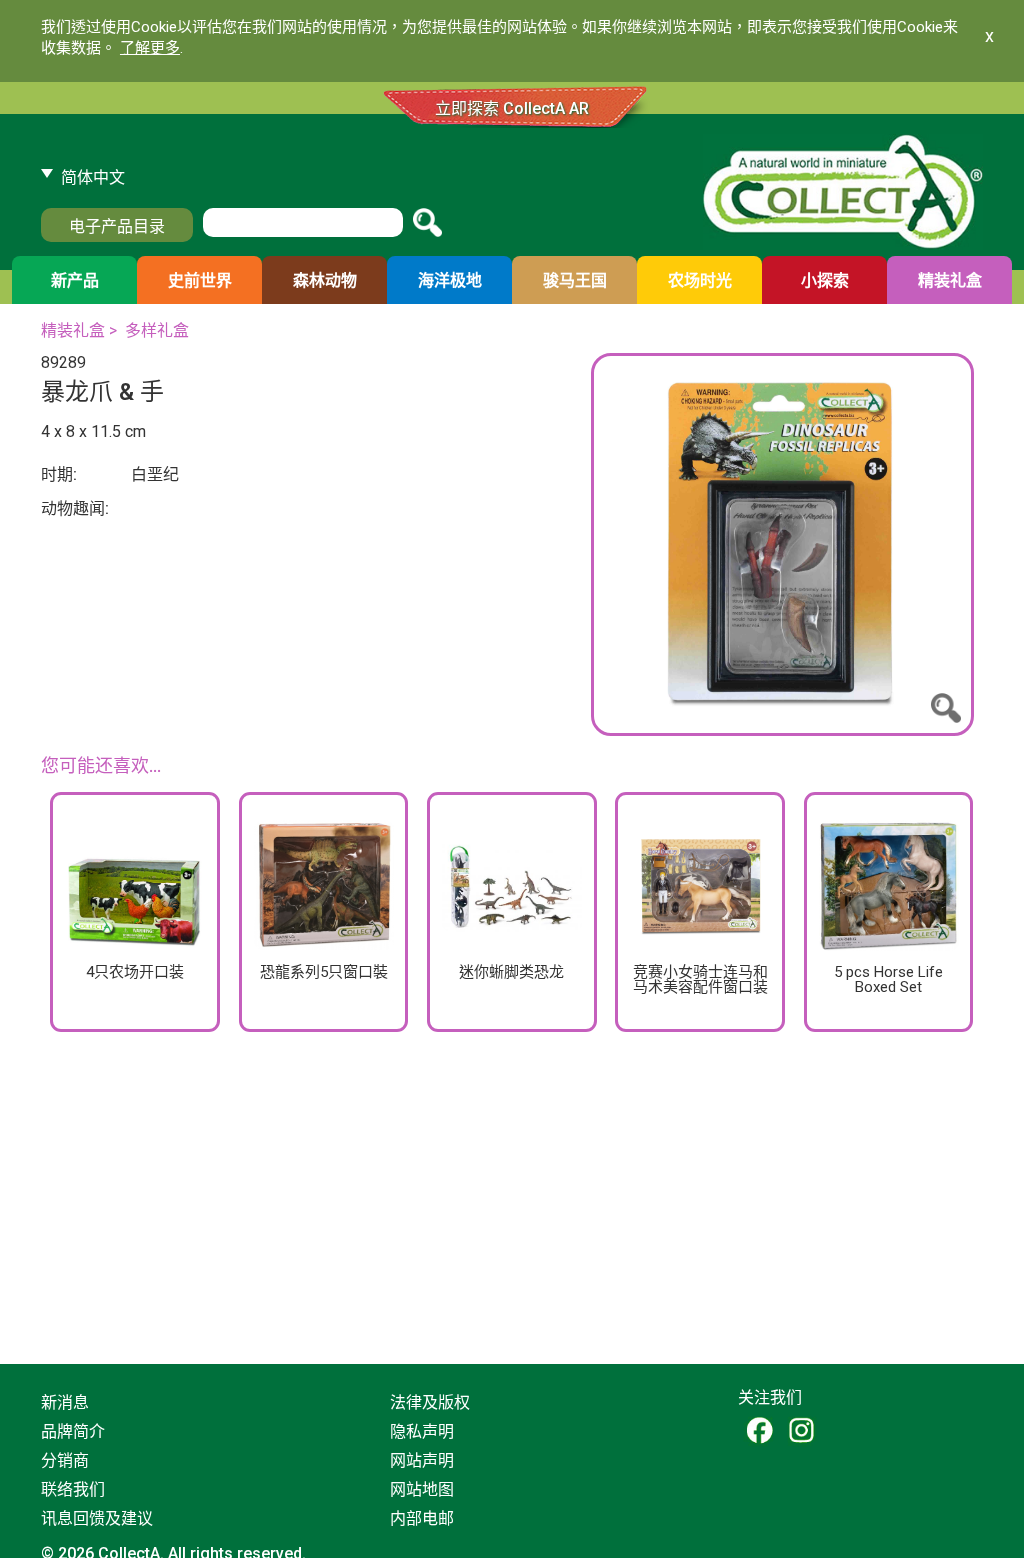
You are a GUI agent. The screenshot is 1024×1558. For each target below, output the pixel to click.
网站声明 (422, 1460)
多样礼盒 (157, 330)
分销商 (65, 1460)
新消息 (65, 1402)
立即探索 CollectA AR (512, 108)
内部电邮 (422, 1518)
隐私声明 (422, 1431)
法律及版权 (430, 1402)
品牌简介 (73, 1431)
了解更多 (150, 48)
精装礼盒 (73, 330)
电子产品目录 (117, 226)
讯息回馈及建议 (97, 1518)
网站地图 (422, 1489)
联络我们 (73, 1489)
